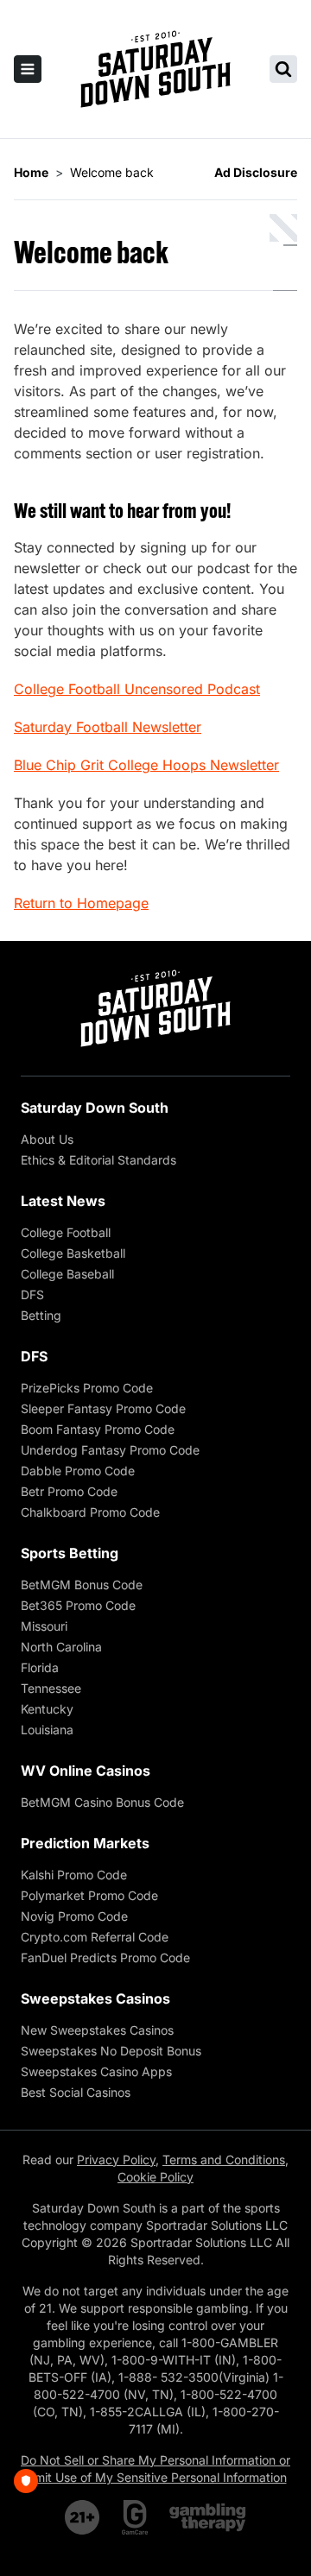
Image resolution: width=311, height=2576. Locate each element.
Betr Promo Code (69, 1491)
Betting (41, 1315)
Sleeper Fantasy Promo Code (103, 1408)
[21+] (83, 2517)
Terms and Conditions (224, 2159)
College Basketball (73, 1253)
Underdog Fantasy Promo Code (110, 1450)
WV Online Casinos (86, 1771)
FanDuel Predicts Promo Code (105, 1957)
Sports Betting (70, 1553)
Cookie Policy (155, 2177)
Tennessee (51, 1688)
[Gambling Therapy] (208, 2517)
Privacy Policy (116, 2159)
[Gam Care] (135, 2517)
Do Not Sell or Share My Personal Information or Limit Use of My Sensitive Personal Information (155, 2469)
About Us (47, 1139)
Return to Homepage (81, 903)
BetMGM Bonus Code (82, 1585)
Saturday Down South (95, 1108)
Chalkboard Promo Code (90, 1512)
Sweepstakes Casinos (95, 1998)
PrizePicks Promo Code (87, 1388)
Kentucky (47, 1709)
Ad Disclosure (256, 172)
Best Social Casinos (76, 2092)
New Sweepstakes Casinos (97, 2030)
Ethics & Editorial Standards (98, 1160)
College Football (66, 1232)
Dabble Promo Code (78, 1471)
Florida (40, 1667)
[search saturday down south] (283, 69)
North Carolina (61, 1647)
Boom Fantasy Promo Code (98, 1429)
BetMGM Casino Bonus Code (102, 1802)
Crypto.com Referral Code (95, 1937)
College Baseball (67, 1274)
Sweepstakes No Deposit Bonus (111, 2051)
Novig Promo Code (74, 1916)
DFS (32, 1294)
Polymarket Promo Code (89, 1895)
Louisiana (47, 1730)
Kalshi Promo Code (74, 1875)
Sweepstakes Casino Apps (96, 2071)
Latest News (63, 1201)
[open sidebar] (28, 69)
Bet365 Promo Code (78, 1605)
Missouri (44, 1626)
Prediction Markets (85, 1843)
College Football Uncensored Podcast (137, 689)
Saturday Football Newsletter (108, 727)
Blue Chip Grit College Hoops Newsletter (146, 765)
